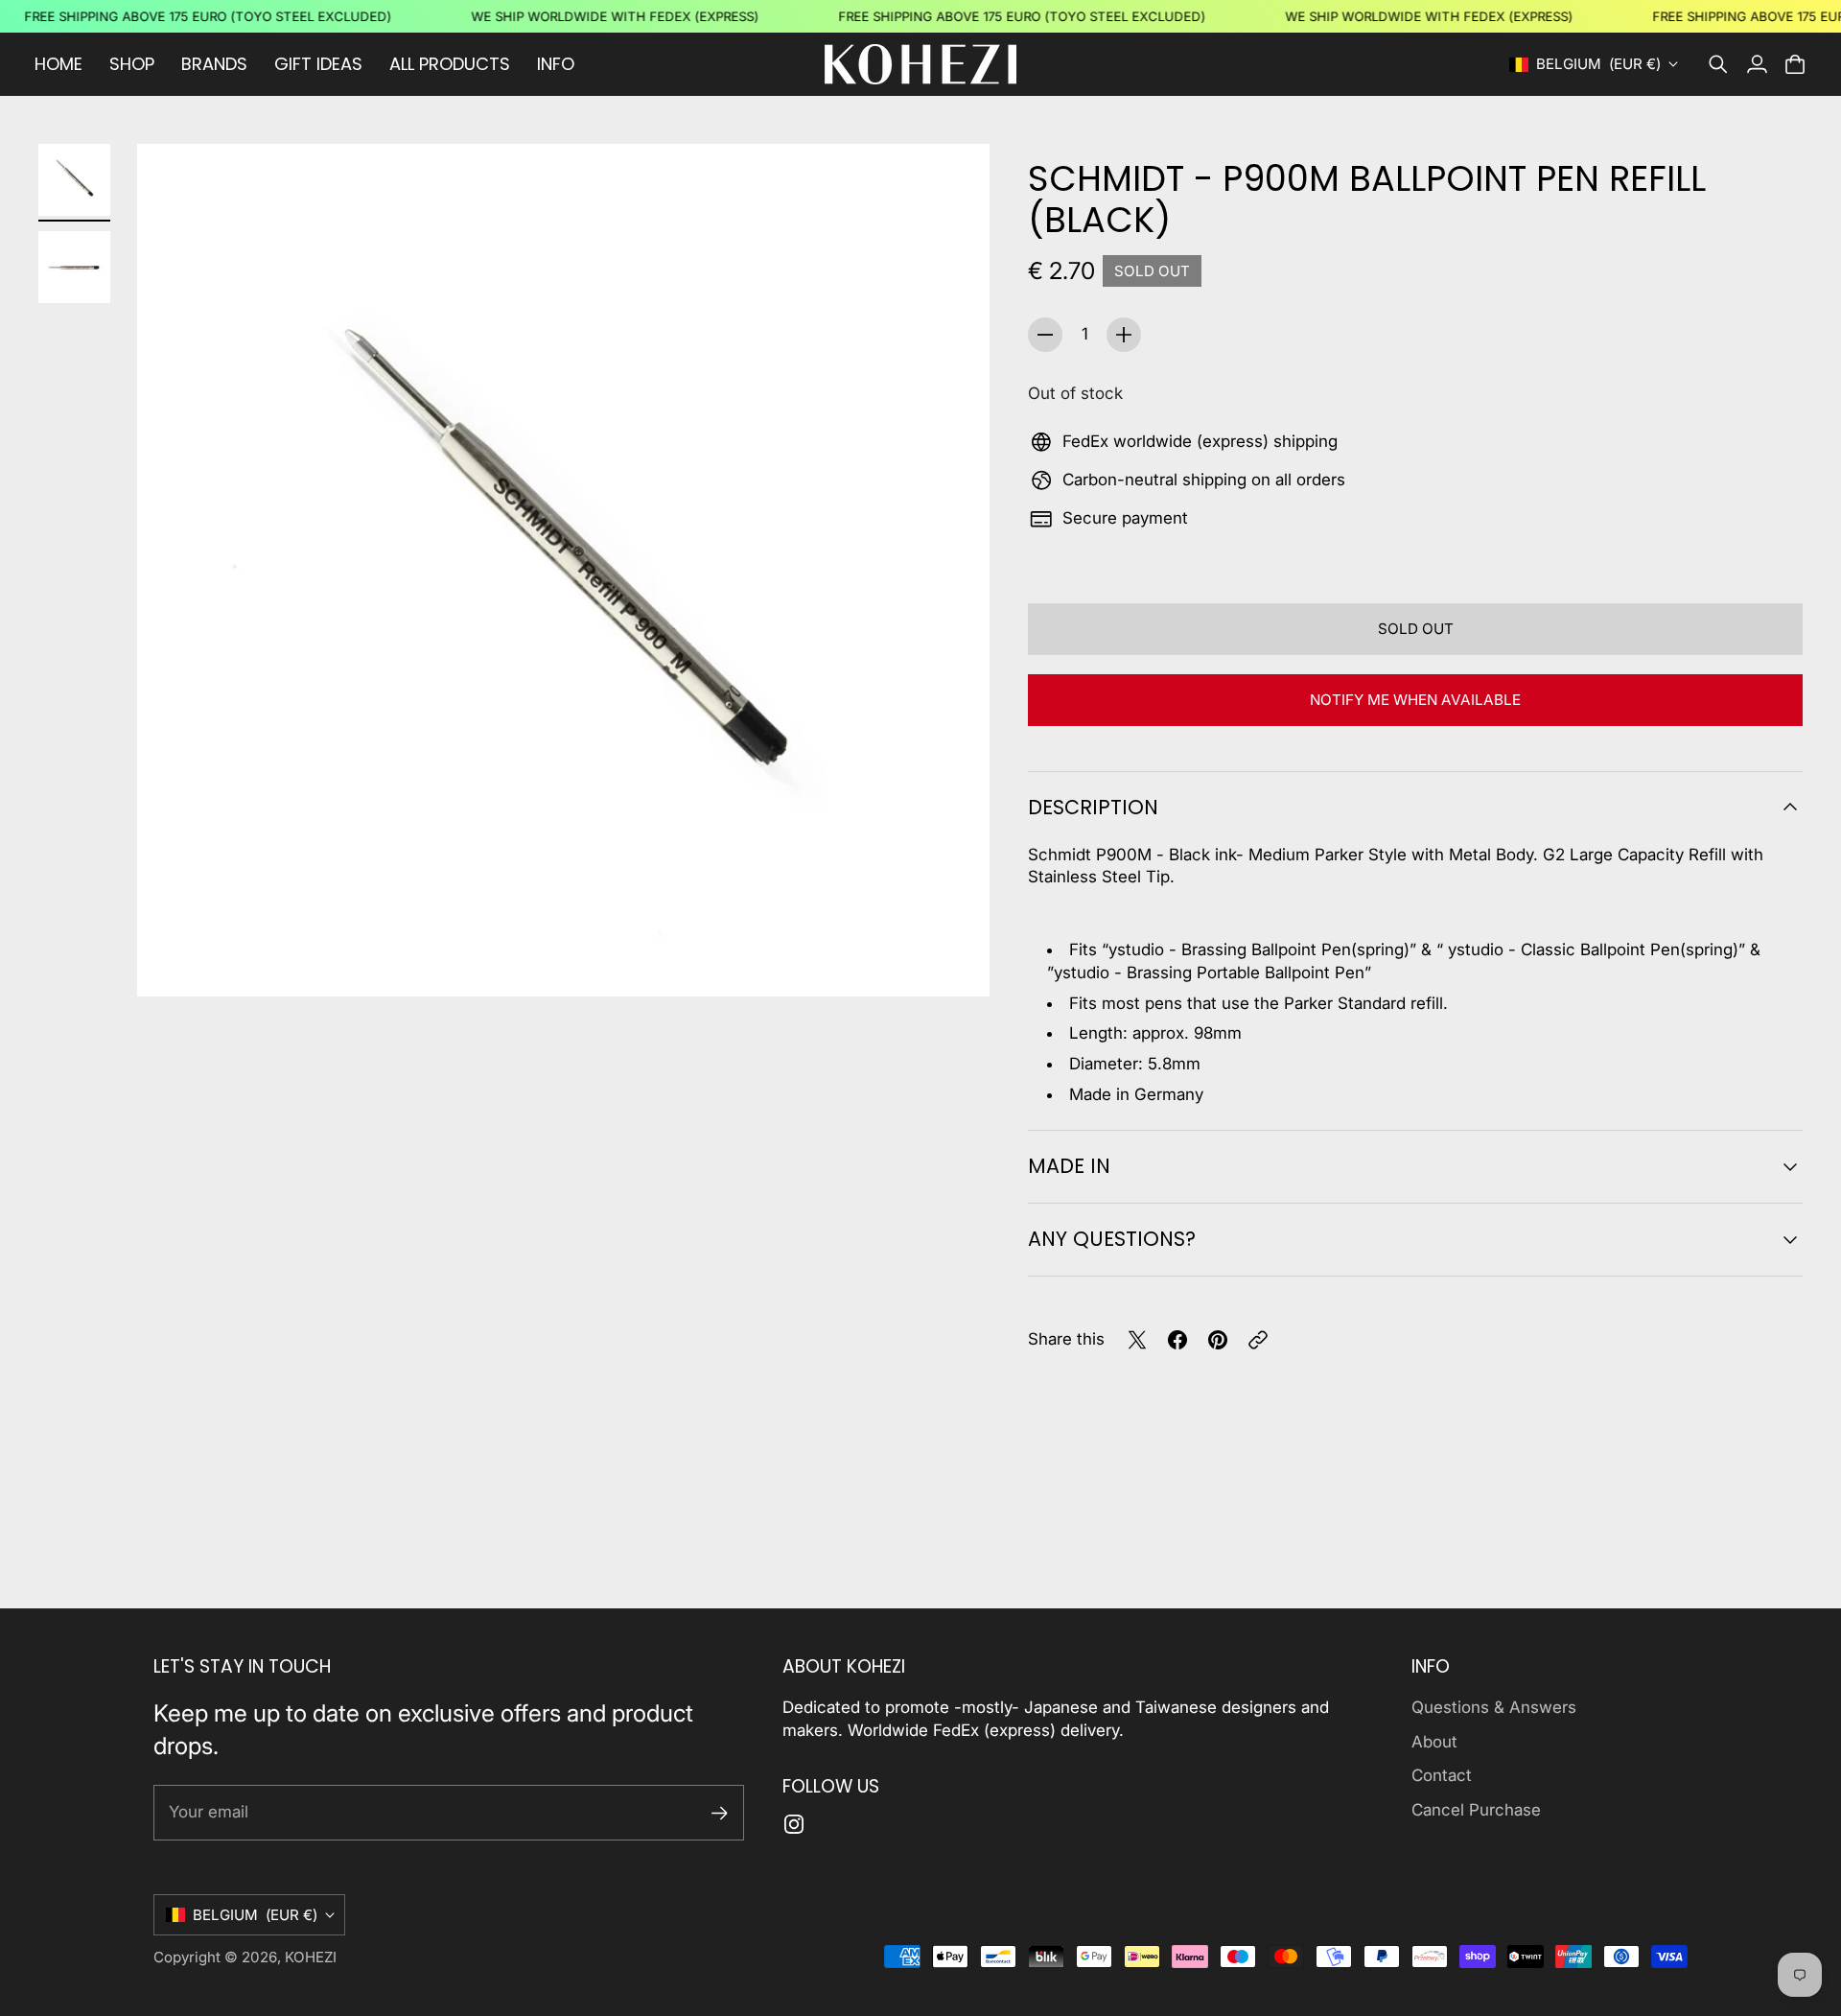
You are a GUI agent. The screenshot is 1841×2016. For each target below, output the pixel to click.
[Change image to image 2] (74, 267)
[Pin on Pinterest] (1218, 1340)
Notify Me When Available (1415, 700)
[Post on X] (1137, 1340)
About (1434, 1742)
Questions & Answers (1494, 1707)
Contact (1442, 1775)
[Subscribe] (720, 1813)
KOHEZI (311, 1957)
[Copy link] (1258, 1340)
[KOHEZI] (920, 64)
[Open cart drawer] (1795, 64)
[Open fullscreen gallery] (953, 960)
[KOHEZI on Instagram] (794, 1824)
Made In (1069, 1166)
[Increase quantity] (1124, 335)
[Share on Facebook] (1177, 1340)
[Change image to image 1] (74, 180)
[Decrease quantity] (1045, 335)
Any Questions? (1112, 1239)
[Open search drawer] (1718, 64)
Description (1093, 807)
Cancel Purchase (1476, 1810)
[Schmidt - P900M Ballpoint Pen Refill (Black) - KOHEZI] (563, 570)
